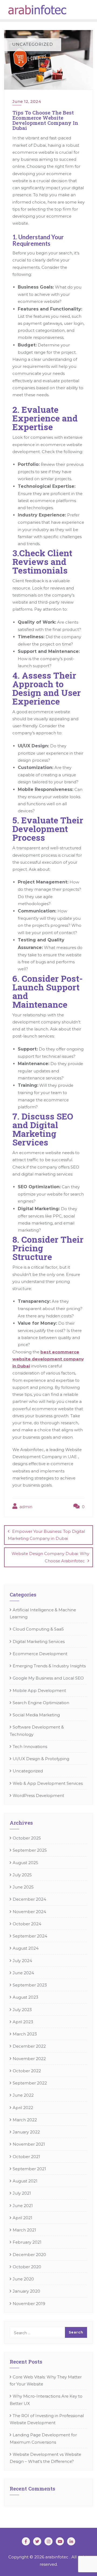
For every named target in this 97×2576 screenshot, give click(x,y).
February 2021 (27, 2242)
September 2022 (30, 2083)
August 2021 (25, 2181)
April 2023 (23, 2022)
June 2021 (23, 2206)
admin (25, 1507)
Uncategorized (28, 1771)
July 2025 (22, 1875)
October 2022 (27, 2071)
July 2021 (22, 2193)
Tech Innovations (30, 1747)
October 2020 (27, 2267)
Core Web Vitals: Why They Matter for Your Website (46, 2380)
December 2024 (29, 1899)
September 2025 (30, 1850)
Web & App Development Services (48, 1783)
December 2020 (29, 2255)
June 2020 (23, 2279)
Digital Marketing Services (39, 1641)
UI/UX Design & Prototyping (41, 1759)
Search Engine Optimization (41, 1703)
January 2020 (26, 2291)
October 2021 (26, 2157)
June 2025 (23, 1887)
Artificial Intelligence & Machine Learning (43, 1613)
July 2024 (22, 1961)
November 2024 (29, 1912)
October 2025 (27, 1838)
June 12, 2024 (27, 101)
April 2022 (23, 2108)
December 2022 (29, 2046)
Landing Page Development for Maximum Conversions (43, 2438)
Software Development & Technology (37, 1731)
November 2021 (29, 2144)
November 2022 (29, 2059)
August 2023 (25, 1997)
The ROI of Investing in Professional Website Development (47, 2419)
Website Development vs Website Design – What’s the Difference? (45, 2458)
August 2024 (26, 1948)
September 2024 (30, 1936)
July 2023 (22, 2010)
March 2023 (25, 2034)
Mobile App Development (39, 1690)
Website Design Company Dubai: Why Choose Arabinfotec (50, 1557)
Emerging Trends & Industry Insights (49, 1666)
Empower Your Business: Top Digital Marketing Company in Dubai (46, 1535)
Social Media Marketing (36, 1715)
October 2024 (27, 1924)
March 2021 (24, 2230)
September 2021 (29, 2169)
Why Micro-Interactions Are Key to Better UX (46, 2400)
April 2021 (22, 2218)
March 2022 (25, 2120)
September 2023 (30, 1985)
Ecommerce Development (40, 1654)
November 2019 (29, 2304)
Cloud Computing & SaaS (38, 1629)
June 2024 (23, 1973)
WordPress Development (38, 1796)
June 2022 (23, 2095)
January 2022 (26, 2132)
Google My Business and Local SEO (48, 1678)
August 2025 (25, 1863)
